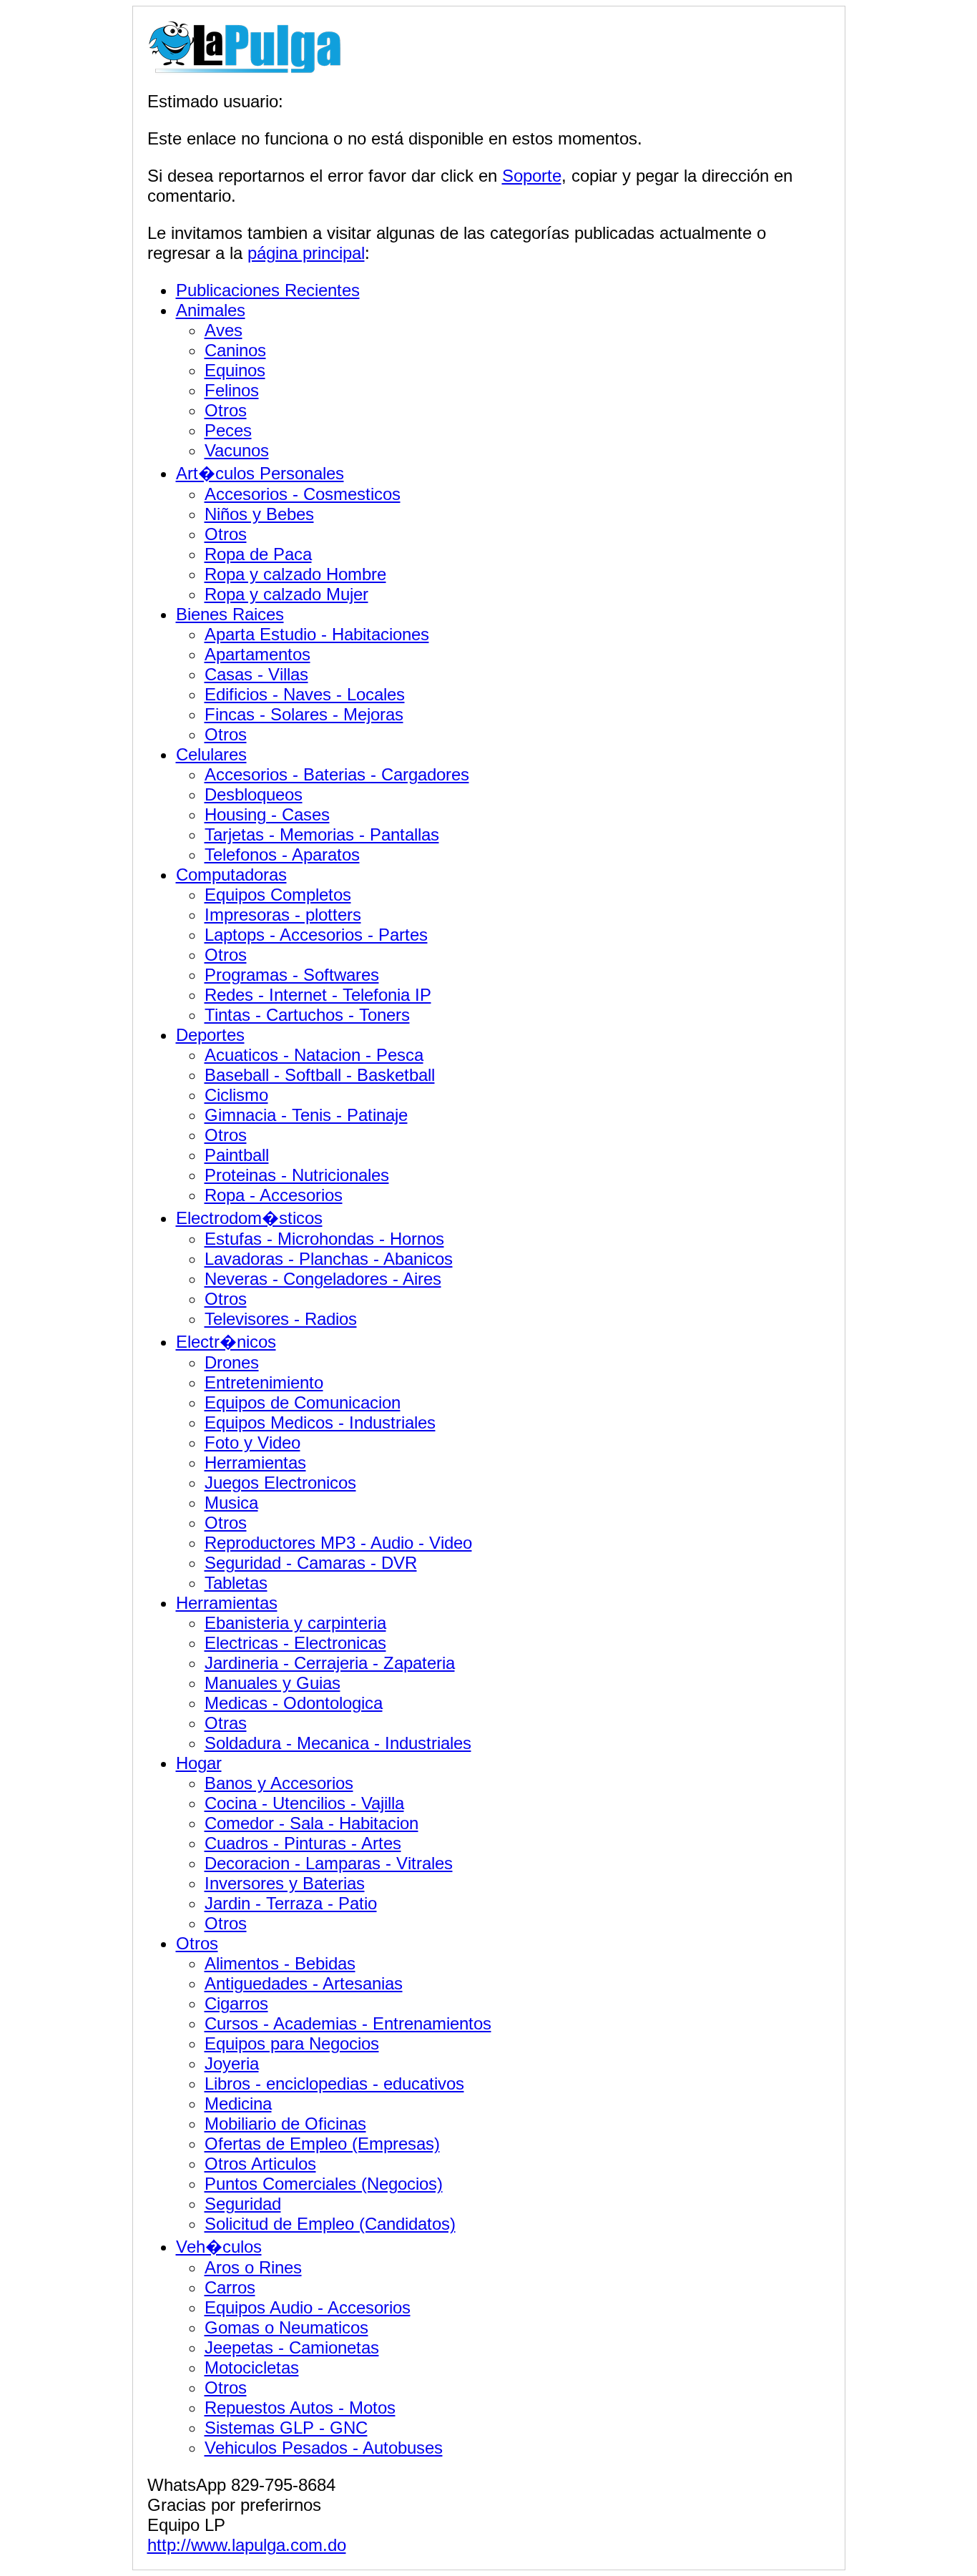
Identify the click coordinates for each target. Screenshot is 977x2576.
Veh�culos (219, 2247)
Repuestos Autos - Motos (300, 2408)
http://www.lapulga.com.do (247, 2545)
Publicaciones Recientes (268, 290)
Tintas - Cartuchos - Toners (307, 1015)
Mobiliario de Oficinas (285, 2124)
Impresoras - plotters (283, 915)
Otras (226, 1723)
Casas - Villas (256, 674)
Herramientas (255, 1463)
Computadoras (231, 875)
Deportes (210, 1035)
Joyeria (232, 2063)
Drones (232, 1362)
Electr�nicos (226, 1342)
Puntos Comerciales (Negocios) (324, 2184)
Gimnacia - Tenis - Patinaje (306, 1115)
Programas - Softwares (292, 975)
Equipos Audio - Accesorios (308, 2307)
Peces (228, 430)
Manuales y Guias (273, 1683)
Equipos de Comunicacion (303, 1402)
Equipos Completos (278, 895)
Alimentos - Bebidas (280, 1963)
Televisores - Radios (281, 1319)
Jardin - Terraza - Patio (291, 1903)
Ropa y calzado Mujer (286, 594)
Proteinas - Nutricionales (297, 1175)
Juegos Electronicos (280, 1483)
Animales (211, 310)
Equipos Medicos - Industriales (320, 1422)
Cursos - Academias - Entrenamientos (348, 2023)
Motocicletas (252, 2367)
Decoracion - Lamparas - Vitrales (329, 1863)
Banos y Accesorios (279, 1783)
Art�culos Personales (260, 473)
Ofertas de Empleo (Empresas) (322, 2144)
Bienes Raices (230, 614)
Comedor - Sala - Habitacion (311, 1823)
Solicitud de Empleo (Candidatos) (330, 2224)
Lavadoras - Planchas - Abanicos (329, 1259)
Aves (224, 330)
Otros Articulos (260, 2164)
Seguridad (243, 2204)
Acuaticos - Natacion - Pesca (314, 1055)
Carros (230, 2287)
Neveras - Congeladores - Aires (323, 1279)
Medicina (238, 2104)
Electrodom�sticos (249, 1218)
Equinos (235, 370)
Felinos (232, 390)
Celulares (211, 754)
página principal (306, 253)
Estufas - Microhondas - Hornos (324, 1239)
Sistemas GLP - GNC (286, 2428)
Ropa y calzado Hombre (295, 574)
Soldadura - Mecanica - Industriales (338, 1743)
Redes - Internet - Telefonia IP (318, 995)
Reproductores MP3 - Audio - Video (338, 1543)
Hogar (199, 1763)
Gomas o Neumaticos (286, 2327)
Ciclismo (236, 1095)
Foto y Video (252, 1443)
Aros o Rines (253, 2267)
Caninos (235, 350)
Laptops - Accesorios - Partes (316, 935)
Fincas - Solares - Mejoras (304, 714)
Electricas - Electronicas (295, 1643)
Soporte (532, 176)
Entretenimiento (264, 1382)
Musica (231, 1503)
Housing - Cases (267, 814)
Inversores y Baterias (285, 1883)
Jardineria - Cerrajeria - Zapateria (330, 1663)
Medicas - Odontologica (294, 1703)
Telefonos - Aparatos (282, 854)
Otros (226, 410)
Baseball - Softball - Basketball (320, 1075)
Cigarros (236, 2003)
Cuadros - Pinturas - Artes (303, 1843)
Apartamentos (257, 654)
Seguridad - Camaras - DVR (311, 1563)
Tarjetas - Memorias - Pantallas (322, 834)
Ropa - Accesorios (274, 1195)
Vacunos (237, 450)
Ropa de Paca (258, 554)
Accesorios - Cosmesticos (303, 494)
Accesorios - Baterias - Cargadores (337, 774)
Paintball (237, 1155)
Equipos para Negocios (292, 2043)
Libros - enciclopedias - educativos (334, 2083)
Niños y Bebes (259, 514)
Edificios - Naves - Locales (305, 694)
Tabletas (236, 1583)
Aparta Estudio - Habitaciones (317, 634)
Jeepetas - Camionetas (292, 2347)
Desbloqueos (254, 794)
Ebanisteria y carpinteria (295, 1623)
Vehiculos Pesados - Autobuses (324, 2448)
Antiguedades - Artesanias (304, 1983)
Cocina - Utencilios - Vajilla (304, 1803)
